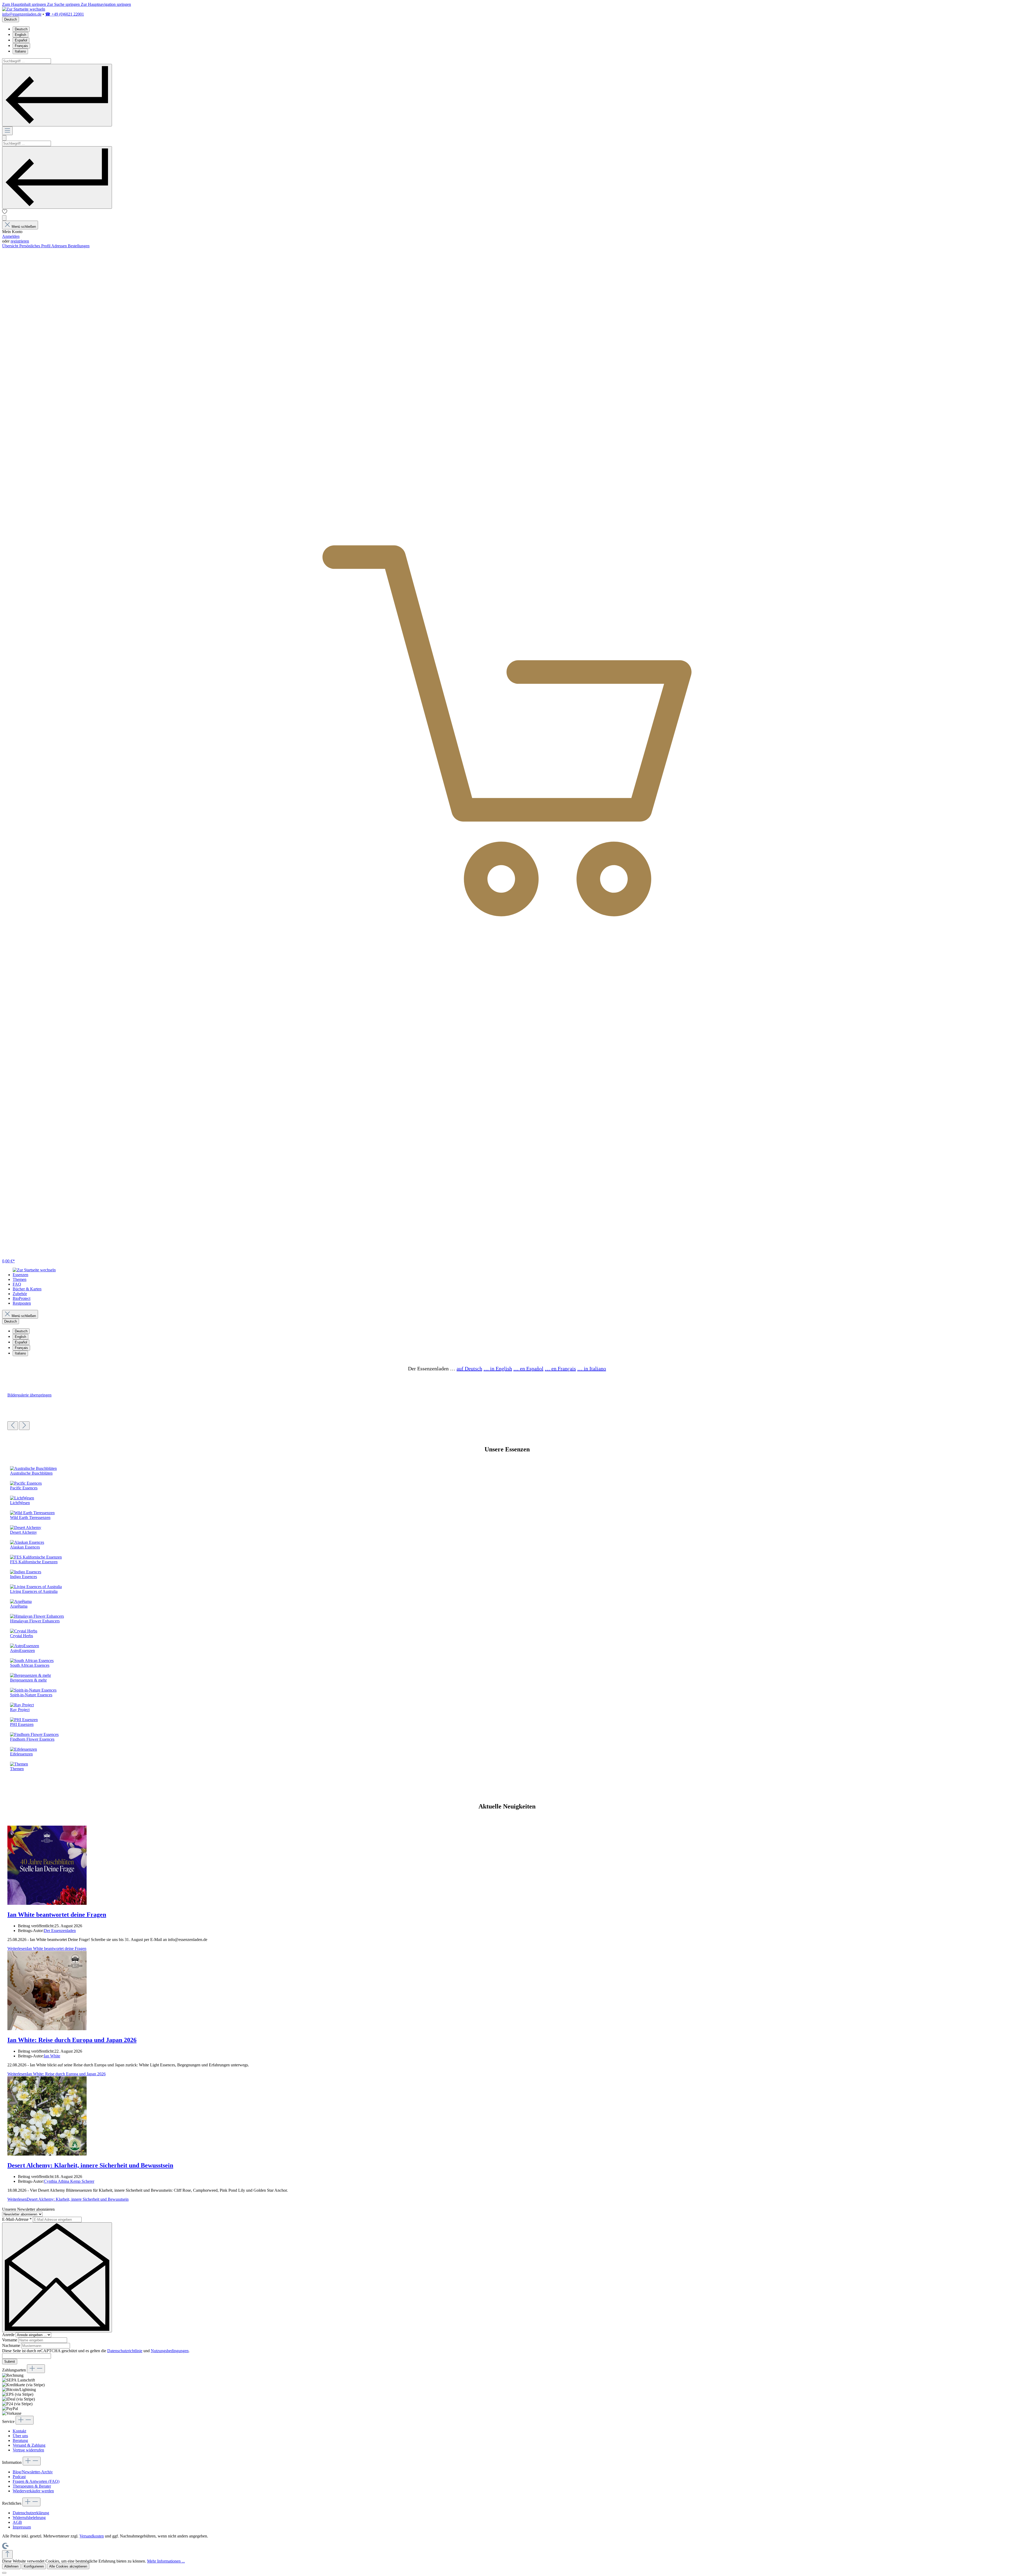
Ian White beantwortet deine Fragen (57, 1915)
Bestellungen (79, 246)
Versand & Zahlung (29, 2445)
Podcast (19, 2477)
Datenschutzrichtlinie (125, 2351)
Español (21, 40)
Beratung (20, 2440)
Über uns (20, 2436)
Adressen (60, 246)
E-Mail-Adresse (17, 2219)
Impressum (22, 2527)
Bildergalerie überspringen (29, 1395)
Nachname (12, 2345)
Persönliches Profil (35, 246)
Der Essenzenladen (60, 1931)
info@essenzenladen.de (22, 14)
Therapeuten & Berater (32, 2486)
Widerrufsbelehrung (29, 2518)
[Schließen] (4, 2573)
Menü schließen (24, 227)
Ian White (52, 2056)
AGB (17, 2522)
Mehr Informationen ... (166, 2561)
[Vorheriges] (13, 1426)
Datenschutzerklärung (31, 2513)
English (20, 35)
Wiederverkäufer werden (33, 2491)
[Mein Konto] (4, 218)
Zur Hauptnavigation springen (106, 4)
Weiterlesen (47, 1948)
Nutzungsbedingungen (170, 2351)
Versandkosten (92, 2536)
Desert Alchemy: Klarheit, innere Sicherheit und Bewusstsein (90, 2165)
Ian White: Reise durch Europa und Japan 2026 (72, 2040)
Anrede (9, 2335)
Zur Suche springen (64, 4)
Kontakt (19, 2431)
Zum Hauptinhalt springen (25, 4)
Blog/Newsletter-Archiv (33, 2472)
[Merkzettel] (5, 213)
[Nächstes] (24, 1426)
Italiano (20, 51)
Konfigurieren (34, 2566)
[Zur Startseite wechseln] (24, 9)
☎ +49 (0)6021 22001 (65, 14)
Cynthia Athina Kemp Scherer (69, 2181)
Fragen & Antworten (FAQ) (36, 2481)
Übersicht (11, 246)
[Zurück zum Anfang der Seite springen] (7, 2554)
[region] (507, 1411)
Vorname (10, 2340)
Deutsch (21, 29)
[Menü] (7, 131)
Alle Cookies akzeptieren (68, 2566)
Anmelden (11, 236)
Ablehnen (11, 2566)
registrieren (20, 241)
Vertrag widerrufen (28, 2450)
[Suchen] (57, 95)
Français (21, 46)
